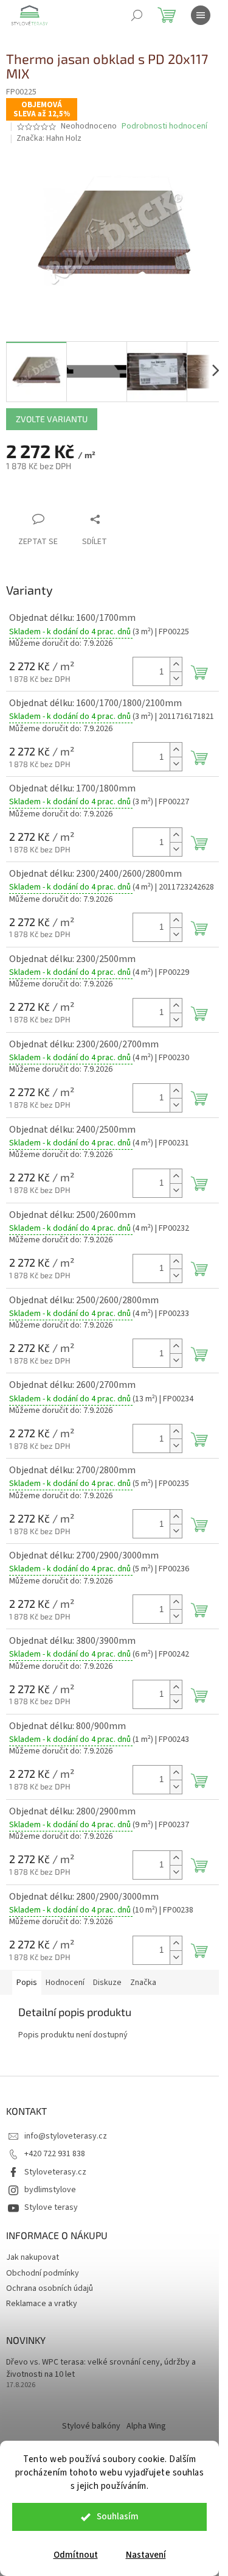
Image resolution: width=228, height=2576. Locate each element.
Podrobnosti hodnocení (164, 126)
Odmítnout (76, 2555)
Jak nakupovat (33, 2257)
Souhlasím (118, 2517)
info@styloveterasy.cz (66, 2136)
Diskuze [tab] (107, 1983)
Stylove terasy (51, 2207)
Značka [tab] (143, 1983)
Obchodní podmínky (43, 2273)
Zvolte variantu (52, 419)
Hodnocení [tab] (65, 1983)
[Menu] (201, 15)
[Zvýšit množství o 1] (176, 664)
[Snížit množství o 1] (176, 678)
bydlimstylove (50, 2190)
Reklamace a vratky (42, 2304)
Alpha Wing (146, 2426)
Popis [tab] (27, 1983)
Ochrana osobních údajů (50, 2288)
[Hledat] (137, 15)
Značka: (49, 138)
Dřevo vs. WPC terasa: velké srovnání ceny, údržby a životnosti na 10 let (101, 2368)
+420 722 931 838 (55, 2154)
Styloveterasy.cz (55, 2172)
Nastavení (146, 2555)
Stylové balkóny (91, 2426)
